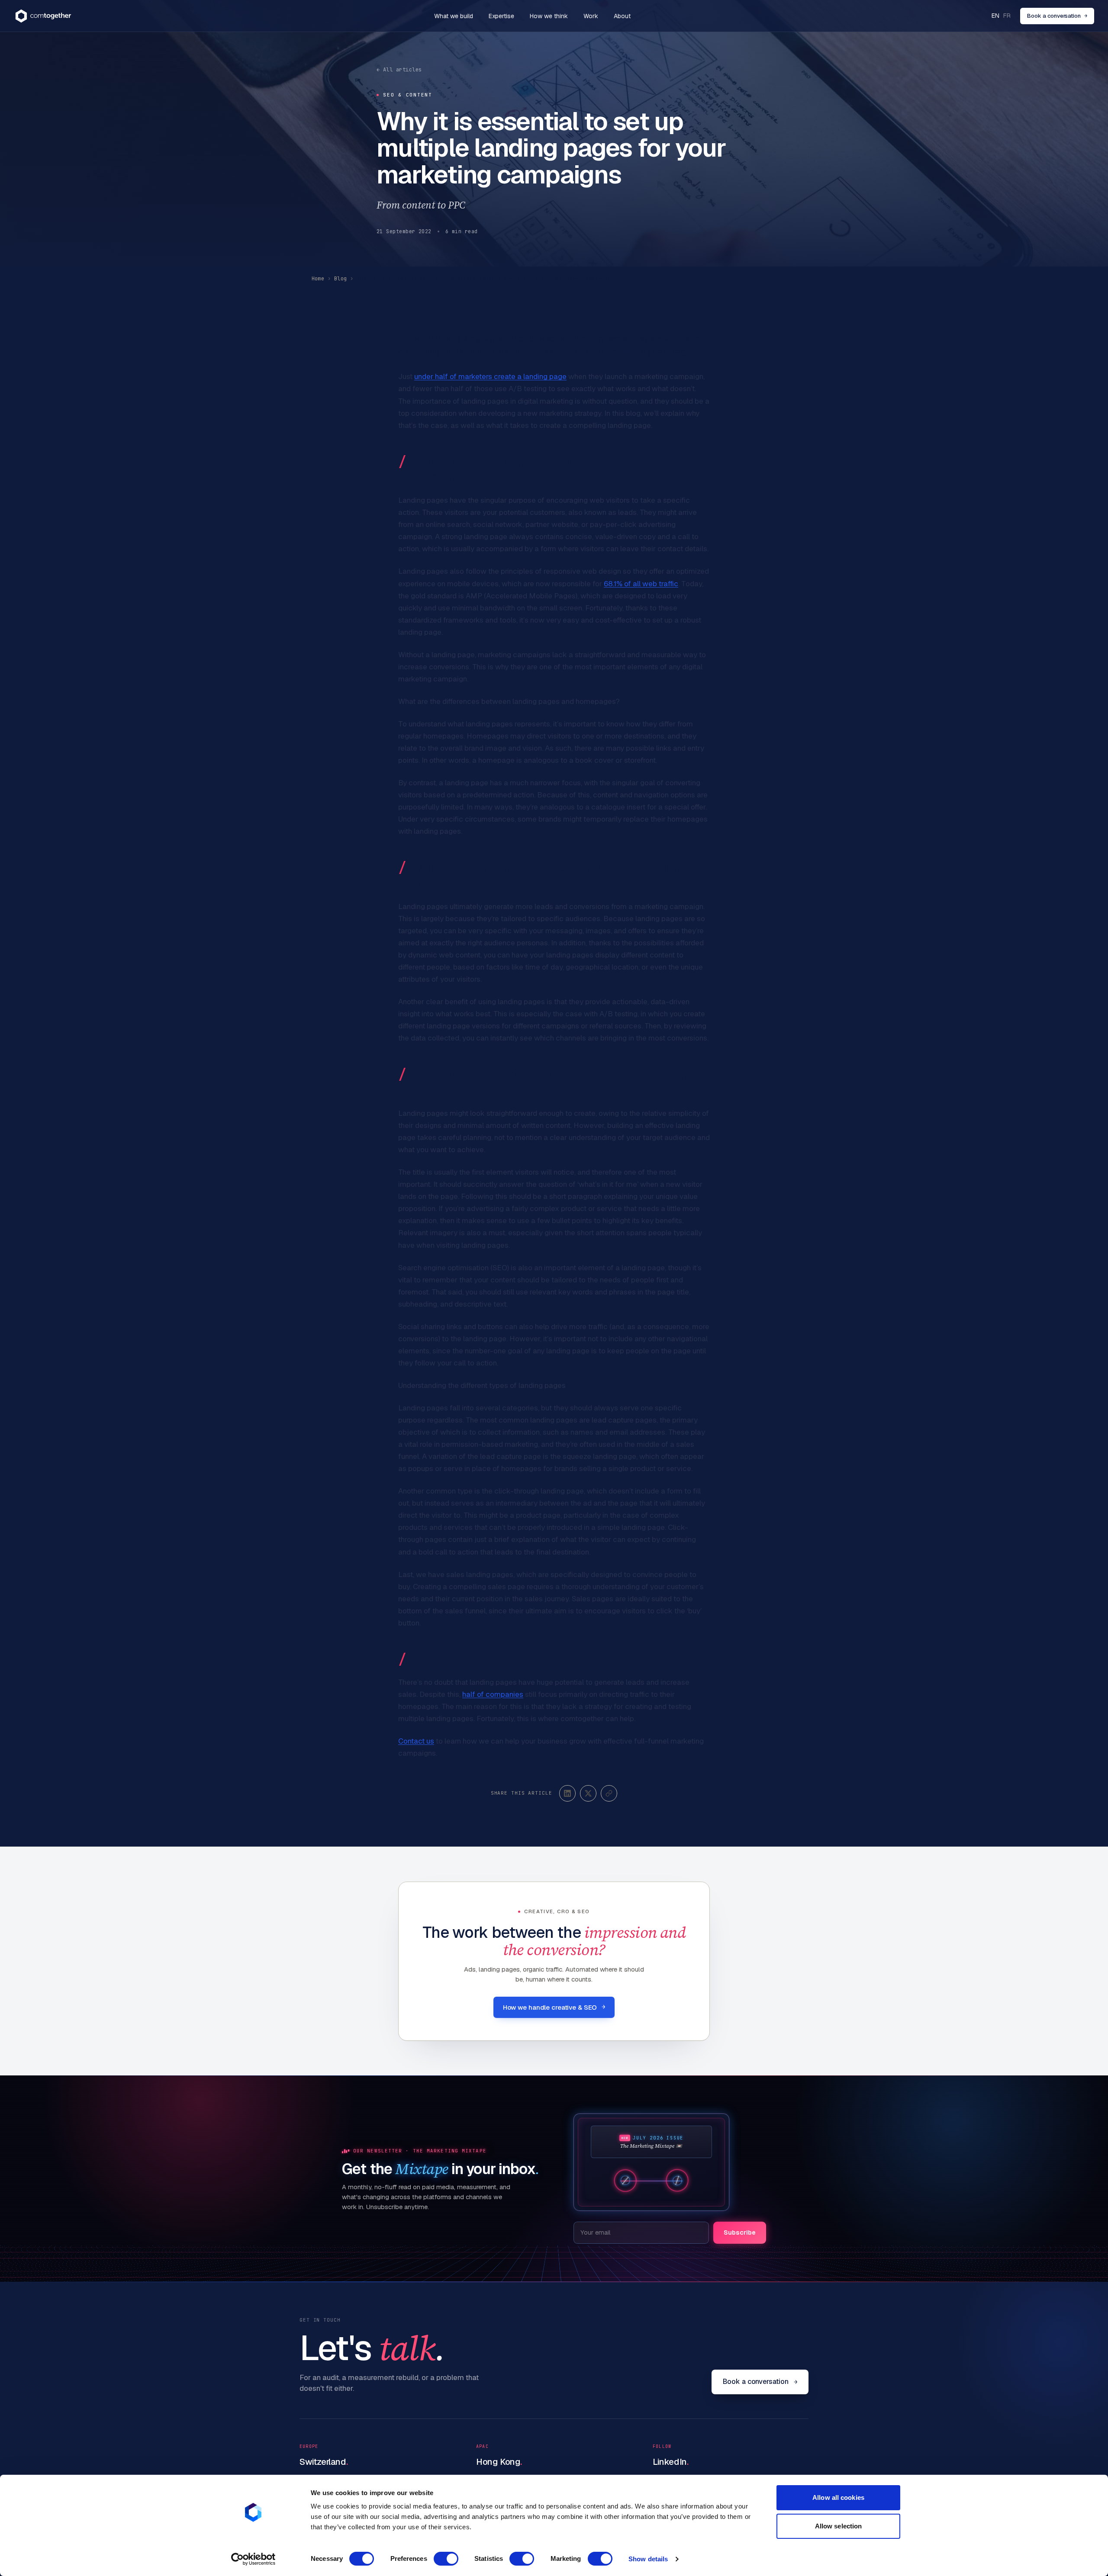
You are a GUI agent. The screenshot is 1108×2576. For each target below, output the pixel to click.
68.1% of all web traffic (641, 584)
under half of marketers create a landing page (490, 376)
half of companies (493, 1694)
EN (995, 16)
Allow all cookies (838, 2497)
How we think (549, 16)
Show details (648, 2559)
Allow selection (839, 2526)
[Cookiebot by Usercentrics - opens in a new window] (253, 2559)
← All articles (399, 70)
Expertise (501, 16)
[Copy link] (609, 1793)
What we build (454, 16)
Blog (340, 279)
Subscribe (740, 2232)
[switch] (446, 2559)
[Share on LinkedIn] (567, 1793)
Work (591, 16)
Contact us (416, 1741)
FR (1007, 16)
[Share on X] (588, 1793)
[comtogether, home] (43, 16)
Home (318, 279)
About (622, 16)
